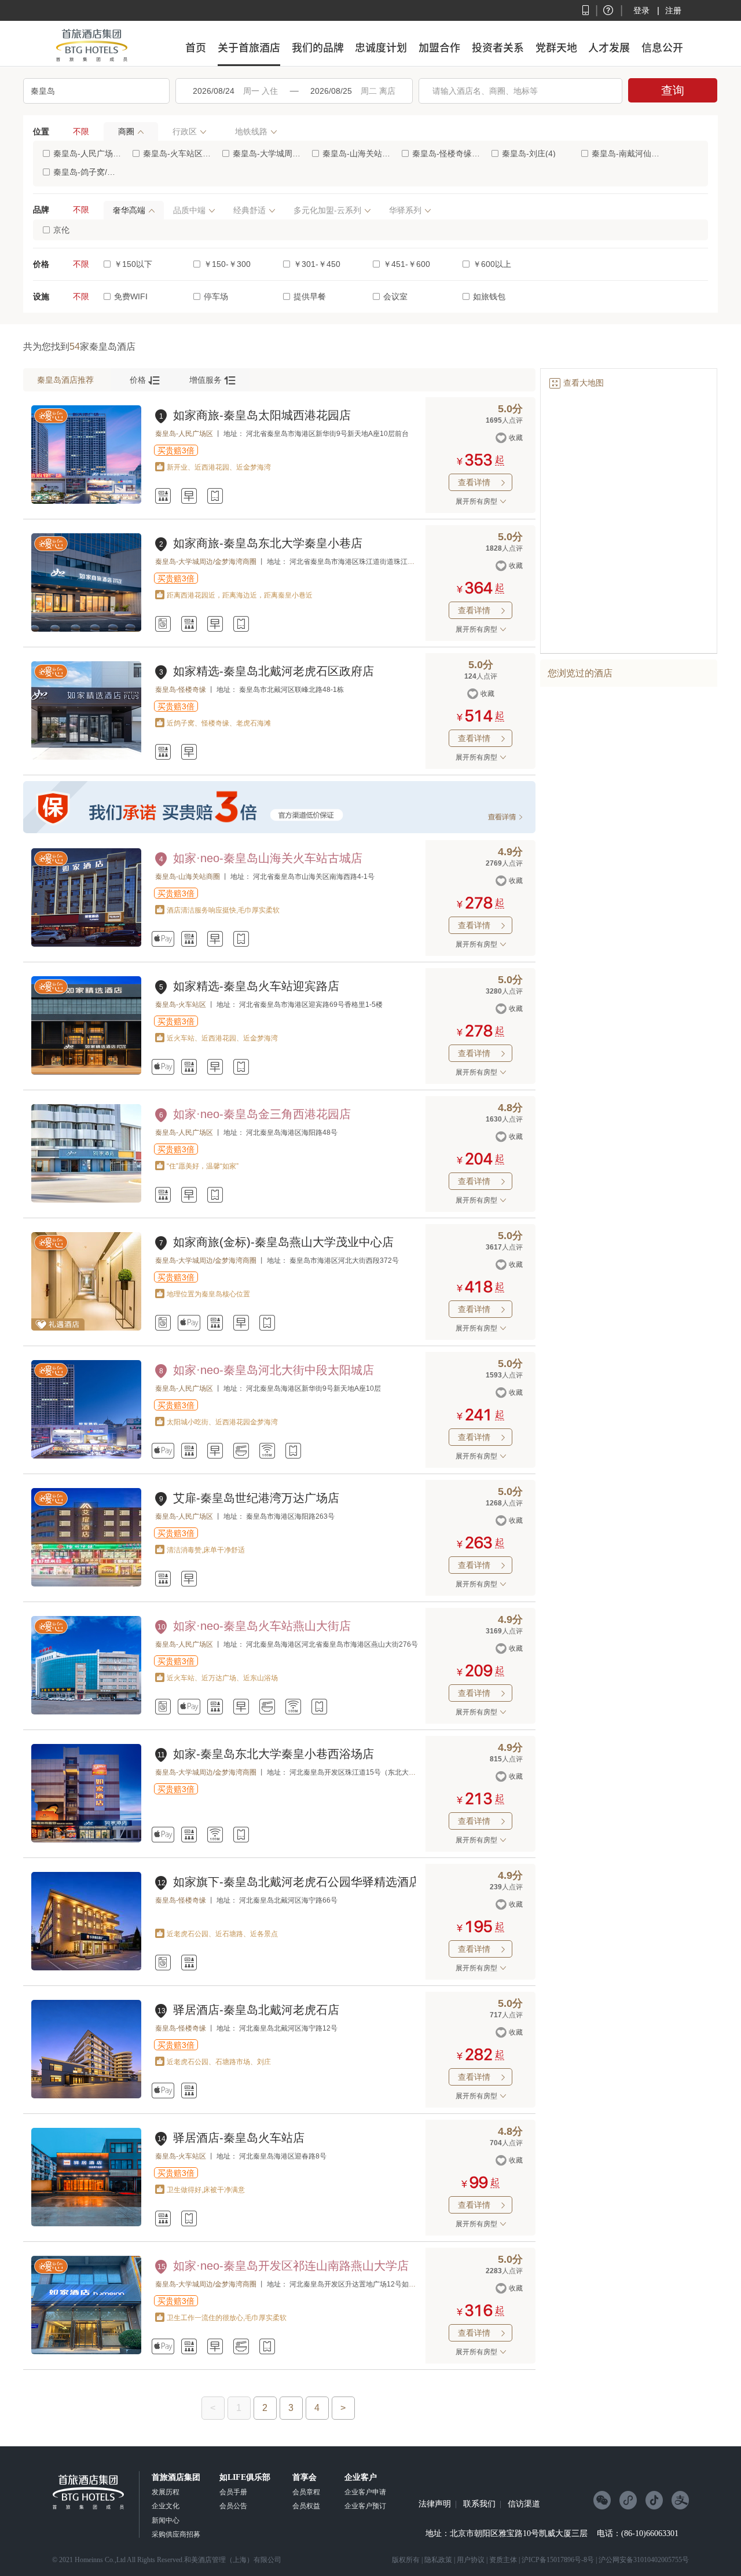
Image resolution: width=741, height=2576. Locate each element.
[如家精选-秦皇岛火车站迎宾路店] (86, 1072)
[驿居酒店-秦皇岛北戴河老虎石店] (86, 2096)
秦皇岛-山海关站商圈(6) (356, 153)
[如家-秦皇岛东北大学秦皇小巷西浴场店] (86, 1840)
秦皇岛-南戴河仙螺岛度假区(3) (626, 153)
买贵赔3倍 (176, 450)
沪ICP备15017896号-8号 (558, 2560)
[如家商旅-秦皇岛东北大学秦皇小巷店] (86, 629)
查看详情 (483, 482)
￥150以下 (133, 264)
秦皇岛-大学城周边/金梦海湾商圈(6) (267, 153)
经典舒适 (250, 210)
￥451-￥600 (407, 264)
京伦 (61, 230)
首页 (196, 47)
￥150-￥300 (227, 264)
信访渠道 (524, 2504)
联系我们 (479, 2504)
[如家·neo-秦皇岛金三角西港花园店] (86, 1200)
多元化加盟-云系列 (327, 210)
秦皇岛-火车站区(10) (177, 153)
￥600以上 (492, 264)
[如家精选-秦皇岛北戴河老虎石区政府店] (86, 757)
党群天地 (556, 47)
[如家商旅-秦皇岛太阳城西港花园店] (86, 501)
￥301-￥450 (317, 264)
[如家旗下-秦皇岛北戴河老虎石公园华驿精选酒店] (86, 1968)
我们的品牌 (318, 47)
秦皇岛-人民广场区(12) (87, 153)
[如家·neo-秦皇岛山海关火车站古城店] (86, 944)
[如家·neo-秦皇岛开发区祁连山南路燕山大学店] (86, 2352)
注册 (673, 10)
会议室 (395, 296)
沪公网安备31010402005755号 (644, 2560)
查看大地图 (576, 383)
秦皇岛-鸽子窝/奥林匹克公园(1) (87, 172)
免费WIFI (131, 296)
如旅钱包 (489, 296)
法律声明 (435, 2504)
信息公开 (662, 47)
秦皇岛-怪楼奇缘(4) (446, 153)
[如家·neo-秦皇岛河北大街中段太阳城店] (86, 1456)
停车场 (216, 296)
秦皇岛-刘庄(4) (529, 153)
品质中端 (189, 210)
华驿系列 (405, 210)
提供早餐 (310, 296)
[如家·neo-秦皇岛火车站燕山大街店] (86, 1712)
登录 (641, 10)
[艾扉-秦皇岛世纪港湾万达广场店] (86, 1584)
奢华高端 (129, 210)
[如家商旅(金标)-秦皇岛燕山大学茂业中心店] (86, 1328)
